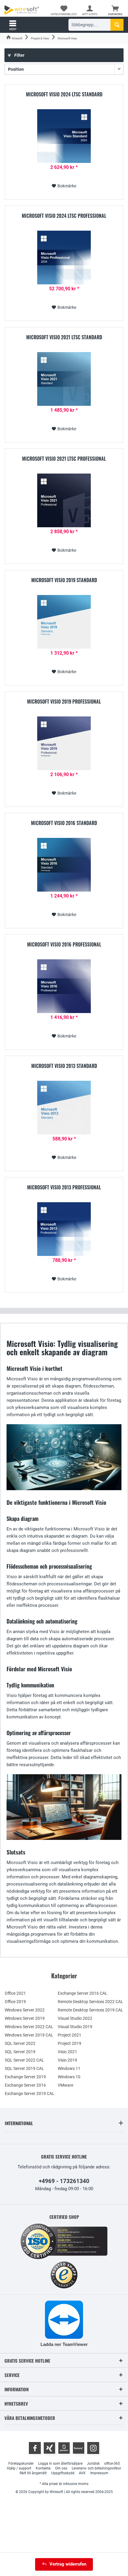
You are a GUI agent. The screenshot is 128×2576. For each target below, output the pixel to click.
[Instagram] (93, 2448)
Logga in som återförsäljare (60, 2464)
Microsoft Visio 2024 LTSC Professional (64, 216)
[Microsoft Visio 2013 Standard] (64, 1108)
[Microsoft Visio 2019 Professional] (64, 743)
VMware (65, 2085)
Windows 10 (69, 2077)
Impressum (99, 2473)
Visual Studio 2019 (75, 2027)
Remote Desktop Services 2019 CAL (90, 2010)
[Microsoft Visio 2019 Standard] (64, 622)
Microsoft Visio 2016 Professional (64, 945)
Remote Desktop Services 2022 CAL (90, 2002)
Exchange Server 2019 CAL (30, 2094)
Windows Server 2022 (25, 2010)
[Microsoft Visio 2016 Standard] (64, 865)
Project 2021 (70, 2035)
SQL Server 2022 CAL (24, 2060)
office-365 (112, 2464)
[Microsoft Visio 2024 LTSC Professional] (64, 258)
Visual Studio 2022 (75, 2018)
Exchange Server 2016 (25, 2085)
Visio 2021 (67, 2052)
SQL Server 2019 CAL (24, 2068)
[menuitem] (115, 10)
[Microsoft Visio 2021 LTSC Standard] (64, 379)
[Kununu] (79, 2448)
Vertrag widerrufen (68, 2564)
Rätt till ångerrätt (33, 2473)
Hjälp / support (19, 2468)
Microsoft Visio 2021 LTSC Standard (64, 337)
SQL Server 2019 (20, 2052)
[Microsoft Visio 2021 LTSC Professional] (64, 500)
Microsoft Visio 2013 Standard (64, 1066)
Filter (19, 55)
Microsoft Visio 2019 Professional (64, 702)
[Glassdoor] (64, 2448)
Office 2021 (15, 1993)
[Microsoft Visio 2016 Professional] (64, 986)
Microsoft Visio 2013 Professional (64, 1188)
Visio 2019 (67, 2060)
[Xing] (49, 2448)
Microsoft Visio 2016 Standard (64, 823)
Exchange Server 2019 (25, 2077)
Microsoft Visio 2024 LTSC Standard (64, 95)
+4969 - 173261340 (64, 2181)
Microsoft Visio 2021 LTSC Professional (64, 459)
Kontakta (43, 2468)
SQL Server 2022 (20, 2043)
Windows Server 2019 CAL (29, 2035)
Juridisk (93, 2464)
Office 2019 (15, 2002)
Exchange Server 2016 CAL (83, 1993)
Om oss (61, 2468)
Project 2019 (70, 2043)
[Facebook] (35, 2448)
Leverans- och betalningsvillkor (96, 2468)
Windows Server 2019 (25, 2018)
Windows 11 (69, 2068)
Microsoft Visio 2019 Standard (64, 580)
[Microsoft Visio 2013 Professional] (64, 1229)
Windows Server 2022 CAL (29, 2027)
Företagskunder (21, 2464)
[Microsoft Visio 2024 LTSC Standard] (64, 136)
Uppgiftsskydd (63, 2473)
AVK (82, 2473)
